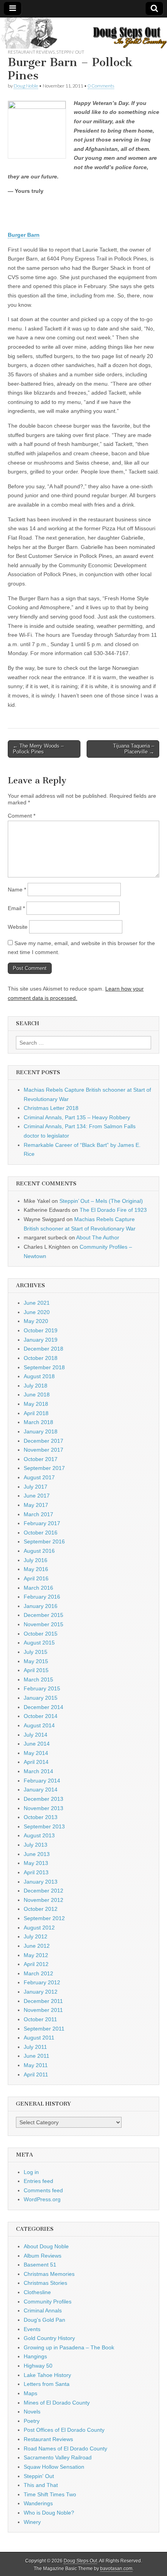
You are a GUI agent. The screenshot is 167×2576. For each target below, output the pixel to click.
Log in (31, 2172)
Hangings (35, 2356)
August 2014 (39, 1725)
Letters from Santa (47, 2384)
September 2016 (44, 1541)
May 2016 (36, 1569)
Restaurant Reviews (31, 52)
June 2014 (37, 1744)
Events (32, 2329)
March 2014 (38, 1771)
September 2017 (44, 1468)
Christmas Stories (45, 2283)
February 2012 (42, 1982)
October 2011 (40, 2019)
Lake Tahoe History (47, 2375)
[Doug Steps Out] (83, 33)
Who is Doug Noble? (49, 2513)
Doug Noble (26, 86)
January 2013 (41, 1882)
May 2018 (36, 1404)
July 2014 (36, 1735)
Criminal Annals (43, 2310)
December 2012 (43, 1891)
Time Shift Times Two (50, 2494)
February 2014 (42, 1781)
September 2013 (44, 1826)
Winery (32, 2522)
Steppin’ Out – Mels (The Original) (101, 1201)
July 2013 (36, 1845)
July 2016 (36, 1560)
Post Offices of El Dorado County (64, 2430)
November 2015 (43, 1624)
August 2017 (39, 1477)
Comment (22, 816)
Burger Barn (24, 235)
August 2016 (39, 1551)
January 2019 (41, 1340)
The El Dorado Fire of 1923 (113, 1210)
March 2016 (38, 1588)
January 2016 (41, 1606)
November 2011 (43, 2010)
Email (16, 908)
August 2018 (39, 1376)
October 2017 (41, 1459)
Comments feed (43, 2190)
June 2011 (37, 2056)
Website (18, 927)
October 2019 (41, 1330)
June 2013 (37, 1854)
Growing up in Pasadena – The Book (69, 2347)
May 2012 (36, 1955)
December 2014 (43, 1707)
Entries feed (38, 2181)
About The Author (98, 1237)
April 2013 (36, 1872)
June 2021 (37, 1303)
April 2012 (36, 1964)
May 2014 (36, 1753)
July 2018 (36, 1386)
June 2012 (37, 1946)
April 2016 (36, 1578)
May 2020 (36, 1321)
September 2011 (44, 2029)
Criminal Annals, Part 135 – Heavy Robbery (77, 1117)
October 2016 (41, 1533)
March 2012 (38, 1973)
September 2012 (44, 1918)
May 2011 (36, 2065)
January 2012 (41, 1992)
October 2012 (41, 1909)
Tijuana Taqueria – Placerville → (134, 749)
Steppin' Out (70, 52)
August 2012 (39, 1928)
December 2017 (43, 1441)
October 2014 (41, 1716)
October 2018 (41, 1358)
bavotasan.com (116, 2569)
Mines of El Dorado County (57, 2403)
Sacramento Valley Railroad (58, 2457)
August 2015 (39, 1643)
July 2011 (35, 2047)
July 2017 (36, 1487)
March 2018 (38, 1422)
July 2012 (36, 1936)
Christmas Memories (49, 2274)
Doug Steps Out (80, 2561)
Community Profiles (48, 2302)
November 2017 (43, 1450)
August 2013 (39, 1835)
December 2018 (43, 1349)
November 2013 (43, 1808)
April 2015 (36, 1670)
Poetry (32, 2421)
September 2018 (44, 1367)
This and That (41, 2485)
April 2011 (36, 2074)
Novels (32, 2412)
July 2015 (36, 1652)
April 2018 (36, 1413)
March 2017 (38, 1514)
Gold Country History (49, 2338)
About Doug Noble (46, 2246)
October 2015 (41, 1634)
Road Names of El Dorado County (65, 2448)
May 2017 (36, 1505)
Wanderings (38, 2503)
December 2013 (43, 1799)
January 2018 (41, 1431)
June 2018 (37, 1395)
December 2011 (43, 2001)
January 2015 (41, 1698)
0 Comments (101, 86)
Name (17, 890)
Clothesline (37, 2292)
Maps (30, 2393)
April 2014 (36, 1762)
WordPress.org (42, 2199)
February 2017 (42, 1523)
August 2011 (39, 2038)
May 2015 (36, 1661)
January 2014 (41, 1790)
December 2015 (43, 1615)
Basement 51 (40, 2265)
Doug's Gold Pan (44, 2320)
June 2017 (37, 1496)
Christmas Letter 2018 (51, 1108)
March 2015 (38, 1679)
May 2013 (36, 1863)
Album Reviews (43, 2256)
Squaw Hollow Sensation (54, 2467)
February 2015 (42, 1688)
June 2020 (37, 1312)
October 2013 (41, 1817)
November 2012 (43, 1900)
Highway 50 (38, 2366)
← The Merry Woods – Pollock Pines (38, 749)
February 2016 (42, 1597)
